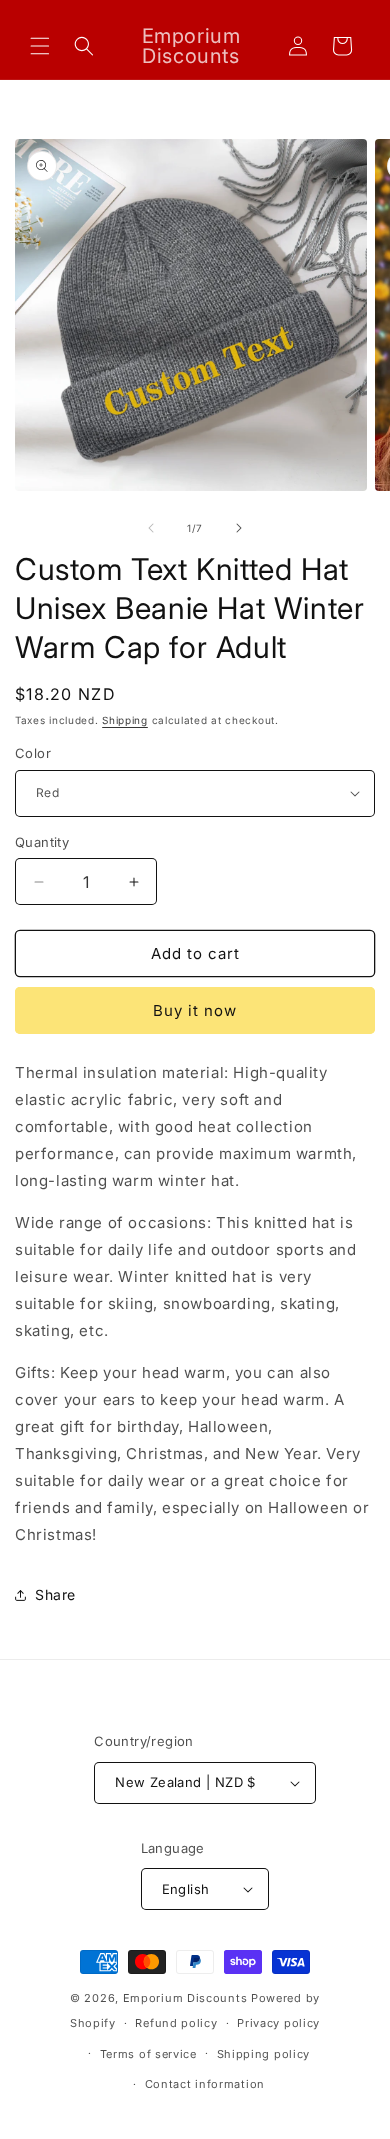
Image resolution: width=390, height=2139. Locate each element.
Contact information (205, 2084)
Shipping (125, 720)
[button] (40, 46)
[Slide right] (239, 528)
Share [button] (55, 1594)
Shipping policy (264, 2054)
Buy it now (195, 1010)
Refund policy (176, 2023)
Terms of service (148, 2054)
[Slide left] (151, 528)
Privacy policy (278, 2023)
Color (33, 753)
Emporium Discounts (185, 1998)
